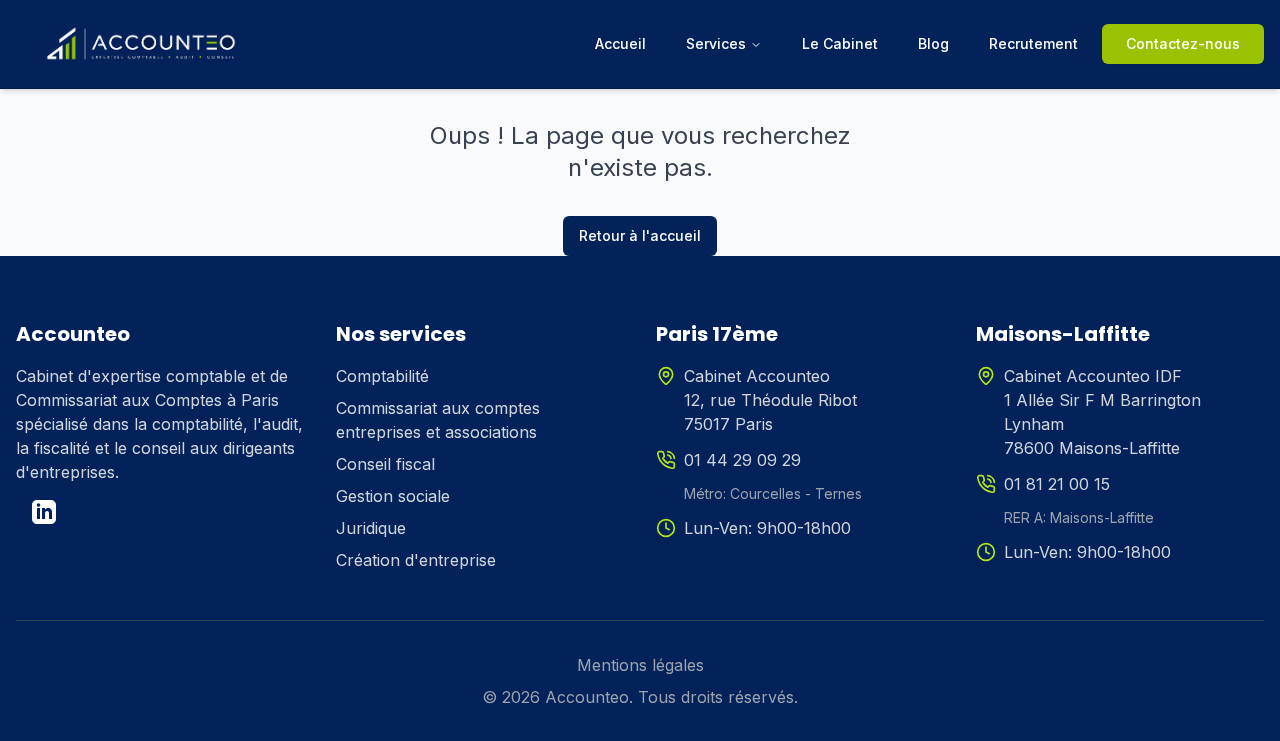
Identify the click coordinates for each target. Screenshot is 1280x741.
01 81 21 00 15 (1057, 484)
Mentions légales (640, 665)
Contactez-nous (1183, 43)
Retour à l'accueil (640, 235)
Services (716, 43)
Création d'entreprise (416, 560)
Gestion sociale (393, 496)
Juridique (371, 528)
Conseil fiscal (385, 464)
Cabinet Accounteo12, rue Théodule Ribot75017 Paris (770, 400)
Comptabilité (382, 376)
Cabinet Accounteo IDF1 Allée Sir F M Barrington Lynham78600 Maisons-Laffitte (1102, 412)
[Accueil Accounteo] (141, 44)
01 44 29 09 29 (742, 460)
